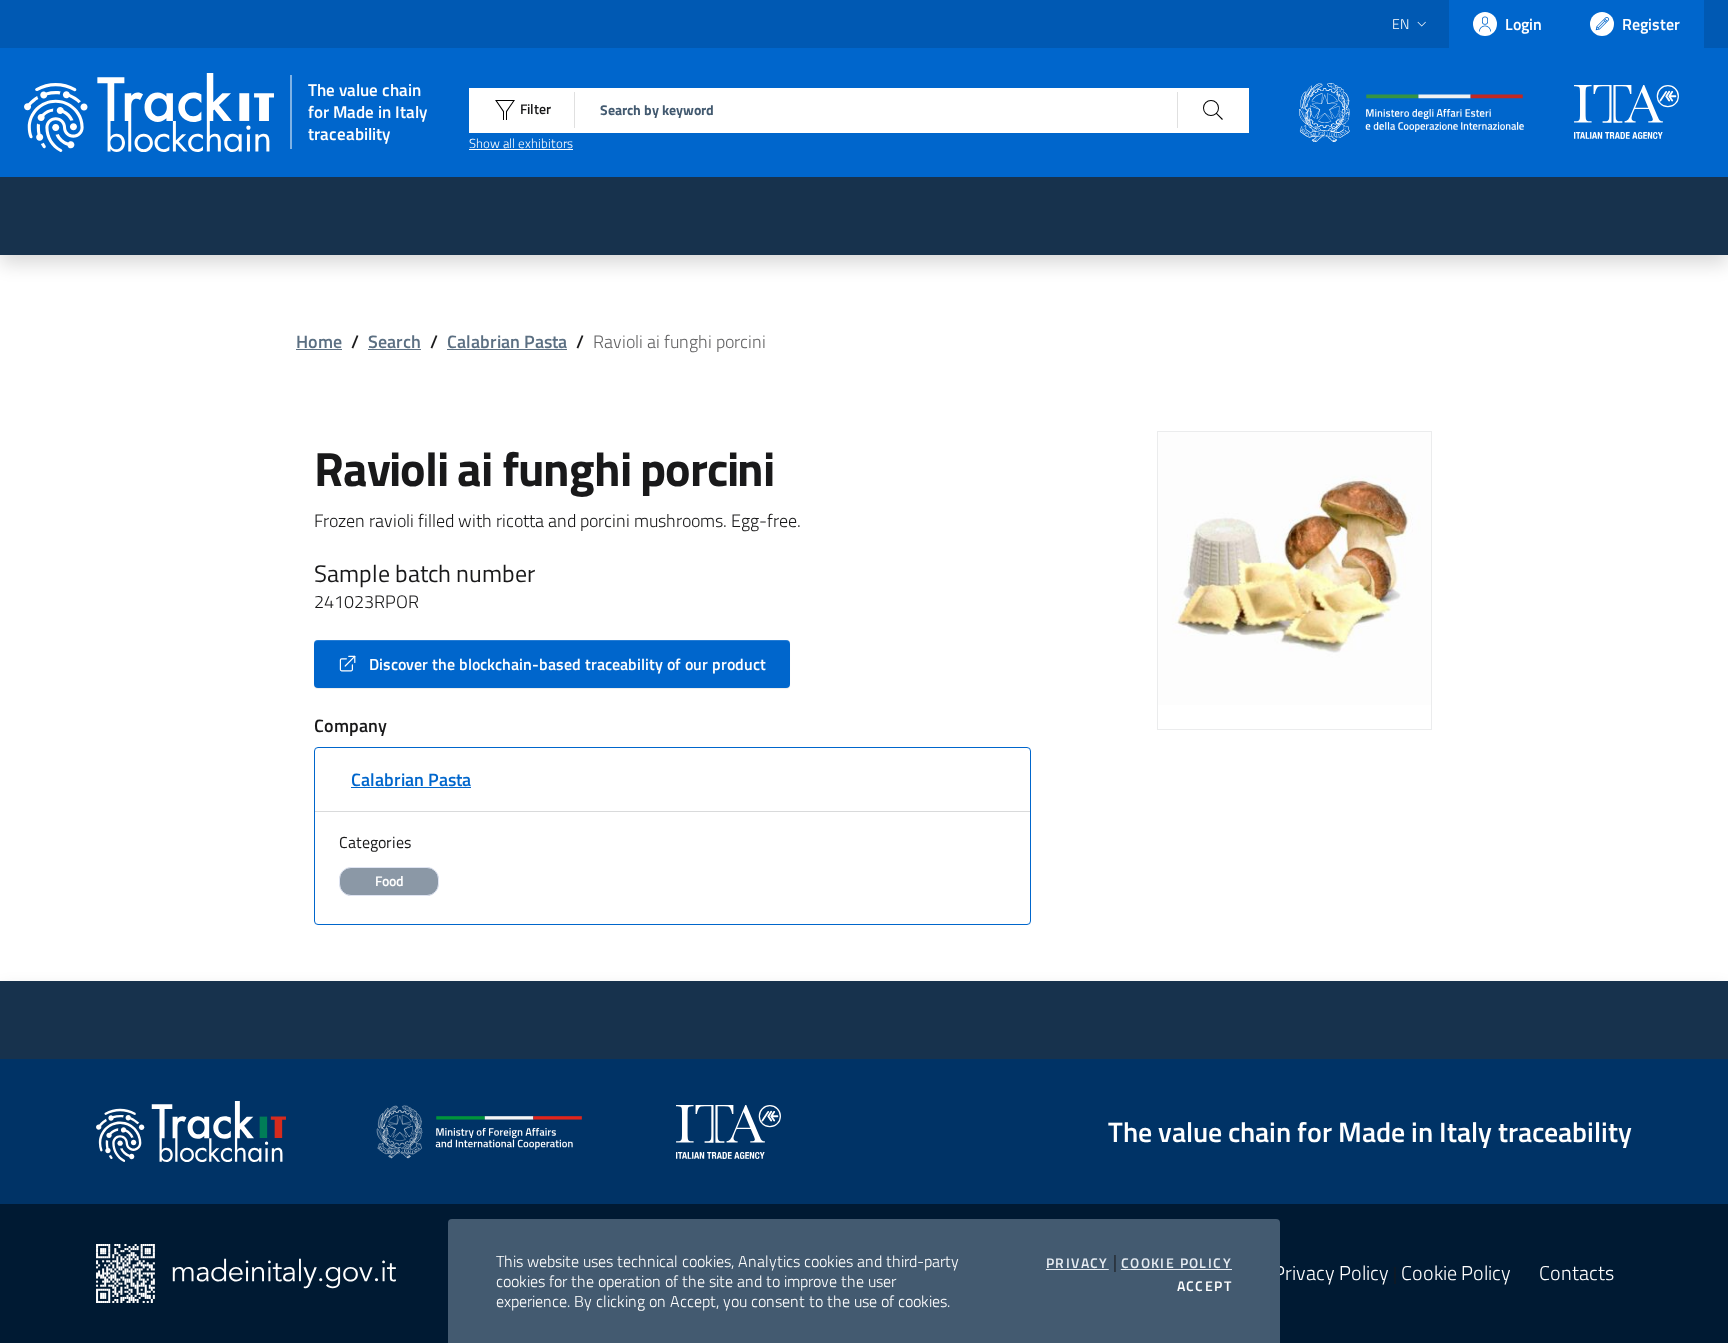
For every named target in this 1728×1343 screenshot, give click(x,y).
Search (394, 341)
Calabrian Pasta (507, 341)
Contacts (1576, 1273)
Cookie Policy (1176, 1263)
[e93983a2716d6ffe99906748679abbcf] (1294, 566)
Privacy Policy (1331, 1273)
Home (319, 341)
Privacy (1077, 1263)
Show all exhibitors (521, 143)
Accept (1204, 1286)
